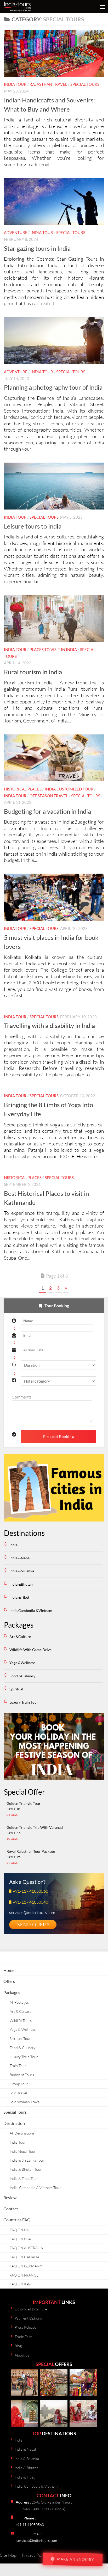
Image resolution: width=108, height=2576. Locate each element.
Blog (18, 2346)
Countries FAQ (17, 2220)
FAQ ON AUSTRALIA (26, 2248)
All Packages (19, 2002)
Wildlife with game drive (30, 1650)
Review (10, 2197)
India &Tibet (19, 1597)
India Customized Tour (69, 789)
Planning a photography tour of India (53, 387)
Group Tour (19, 2084)
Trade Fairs (24, 2337)
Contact (11, 2209)
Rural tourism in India (33, 672)
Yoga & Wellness (23, 2029)
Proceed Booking (59, 1436)
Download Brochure (31, 2309)
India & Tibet (25, 2477)
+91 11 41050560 (30, 2525)
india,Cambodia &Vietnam (31, 1611)
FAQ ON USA (20, 2239)
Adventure (16, 232)
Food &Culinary (22, 1676)
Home (9, 1970)
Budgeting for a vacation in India (47, 811)
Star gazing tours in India (37, 248)
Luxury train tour (24, 1702)
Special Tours (85, 84)
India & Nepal (25, 2449)
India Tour (15, 84)
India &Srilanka (22, 1571)
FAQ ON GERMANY (26, 2266)
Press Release (25, 2327)
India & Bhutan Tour (26, 2169)
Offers (9, 1981)
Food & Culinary (23, 2048)
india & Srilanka (27, 2459)
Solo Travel (18, 2093)
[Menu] (101, 7)
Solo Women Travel (25, 2102)
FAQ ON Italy (20, 2284)
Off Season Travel (49, 796)
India (13, 1545)
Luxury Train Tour (24, 2057)
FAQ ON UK (19, 2230)
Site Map (8, 2555)
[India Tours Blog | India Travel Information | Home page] (30, 7)
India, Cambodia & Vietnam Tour (35, 2188)
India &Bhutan (21, 1584)
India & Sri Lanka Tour (27, 2160)
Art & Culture (21, 2011)
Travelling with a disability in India (49, 1026)
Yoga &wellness (22, 1663)
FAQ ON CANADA (25, 2257)
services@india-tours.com (37, 2540)
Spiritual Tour (20, 2038)
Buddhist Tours (22, 2075)
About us (22, 2355)
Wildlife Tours (21, 2020)
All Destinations (22, 2133)
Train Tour (18, 2066)
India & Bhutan (27, 2468)
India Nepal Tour (23, 2151)
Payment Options (28, 2318)
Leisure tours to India (33, 526)
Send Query (33, 1924)
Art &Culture (20, 1637)
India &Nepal (20, 1558)
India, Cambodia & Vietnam (36, 2486)
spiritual (16, 1689)
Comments (22, 1397)
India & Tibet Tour (24, 2178)
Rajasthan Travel (48, 84)
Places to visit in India (53, 649)
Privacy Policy (35, 2555)
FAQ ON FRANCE (24, 2275)
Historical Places (23, 789)
